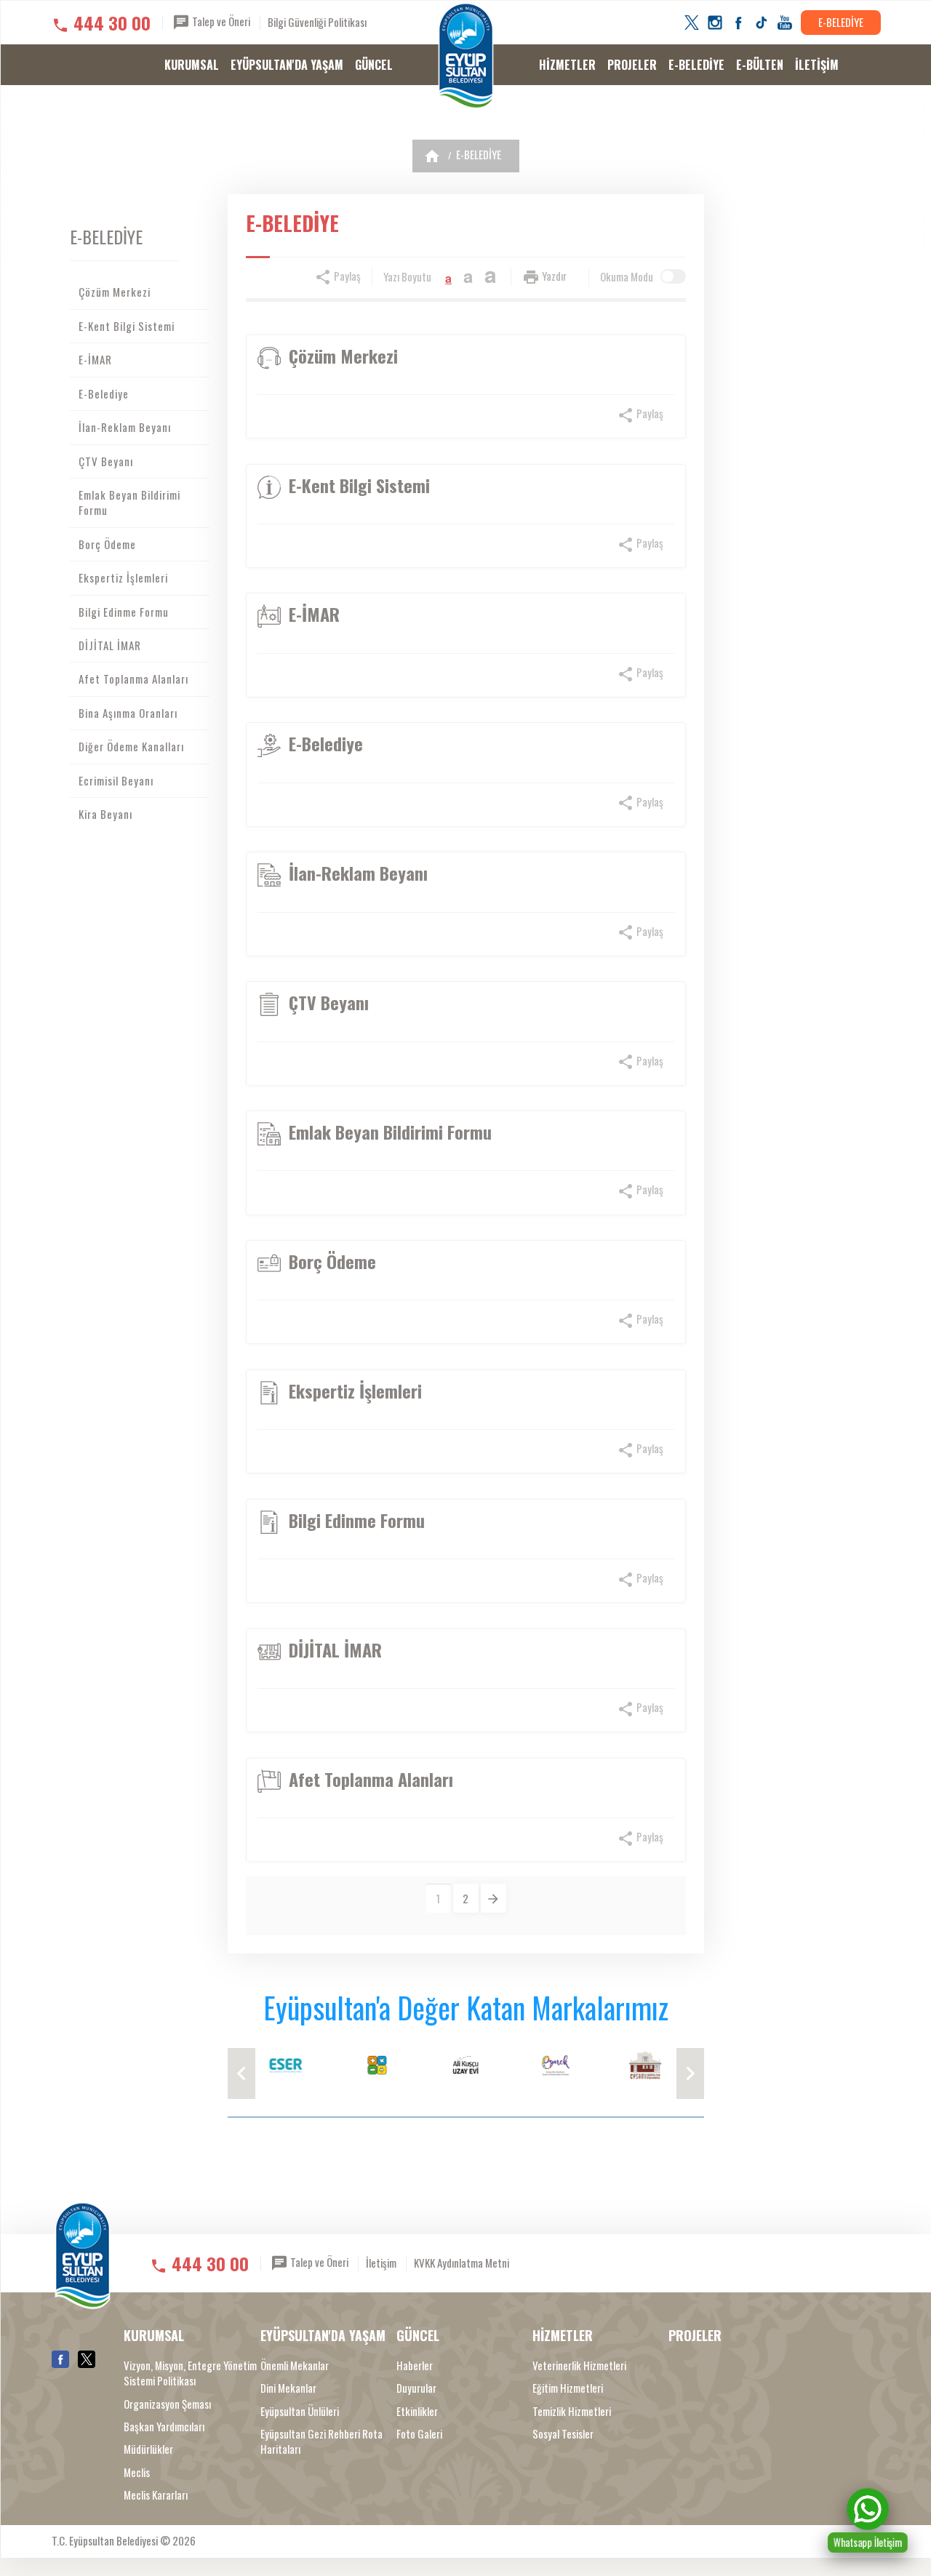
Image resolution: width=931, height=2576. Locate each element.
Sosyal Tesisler (563, 2434)
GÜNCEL (374, 65)
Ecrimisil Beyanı (116, 780)
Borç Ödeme (107, 544)
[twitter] (692, 23)
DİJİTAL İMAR (110, 645)
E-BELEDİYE (841, 22)
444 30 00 (112, 23)
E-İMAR (95, 359)
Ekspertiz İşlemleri (123, 577)
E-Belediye (104, 393)
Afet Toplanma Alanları (133, 679)
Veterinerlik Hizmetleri (579, 2365)
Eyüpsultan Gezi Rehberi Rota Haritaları (321, 2441)
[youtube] (785, 23)
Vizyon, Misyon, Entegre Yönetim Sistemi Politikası (190, 2373)
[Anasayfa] (432, 156)
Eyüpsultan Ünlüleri (300, 2411)
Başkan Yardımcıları (164, 2427)
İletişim (381, 2263)
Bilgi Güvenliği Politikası (317, 22)
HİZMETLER (567, 65)
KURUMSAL (192, 65)
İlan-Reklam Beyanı (125, 427)
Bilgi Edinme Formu (124, 612)
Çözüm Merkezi (115, 292)
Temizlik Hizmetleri (572, 2411)
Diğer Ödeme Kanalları (131, 746)
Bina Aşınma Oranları (128, 713)
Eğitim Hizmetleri (568, 2388)
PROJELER (632, 65)
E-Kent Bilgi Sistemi (127, 326)
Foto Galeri (419, 2434)
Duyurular (416, 2388)
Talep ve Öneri (220, 21)
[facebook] (738, 23)
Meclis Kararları (156, 2495)
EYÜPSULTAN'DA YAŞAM (287, 65)
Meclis (137, 2472)
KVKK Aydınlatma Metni (461, 2263)
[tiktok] (762, 23)
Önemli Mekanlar (295, 2365)
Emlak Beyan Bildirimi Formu (129, 502)
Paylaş (346, 276)
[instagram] (715, 23)
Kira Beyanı (105, 814)
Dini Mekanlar (288, 2388)
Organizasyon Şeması (167, 2404)
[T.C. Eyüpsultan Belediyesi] (466, 56)
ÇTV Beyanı (106, 461)
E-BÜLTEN (760, 65)
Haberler (415, 2365)
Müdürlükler (148, 2449)
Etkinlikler (417, 2411)
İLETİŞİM (817, 65)
